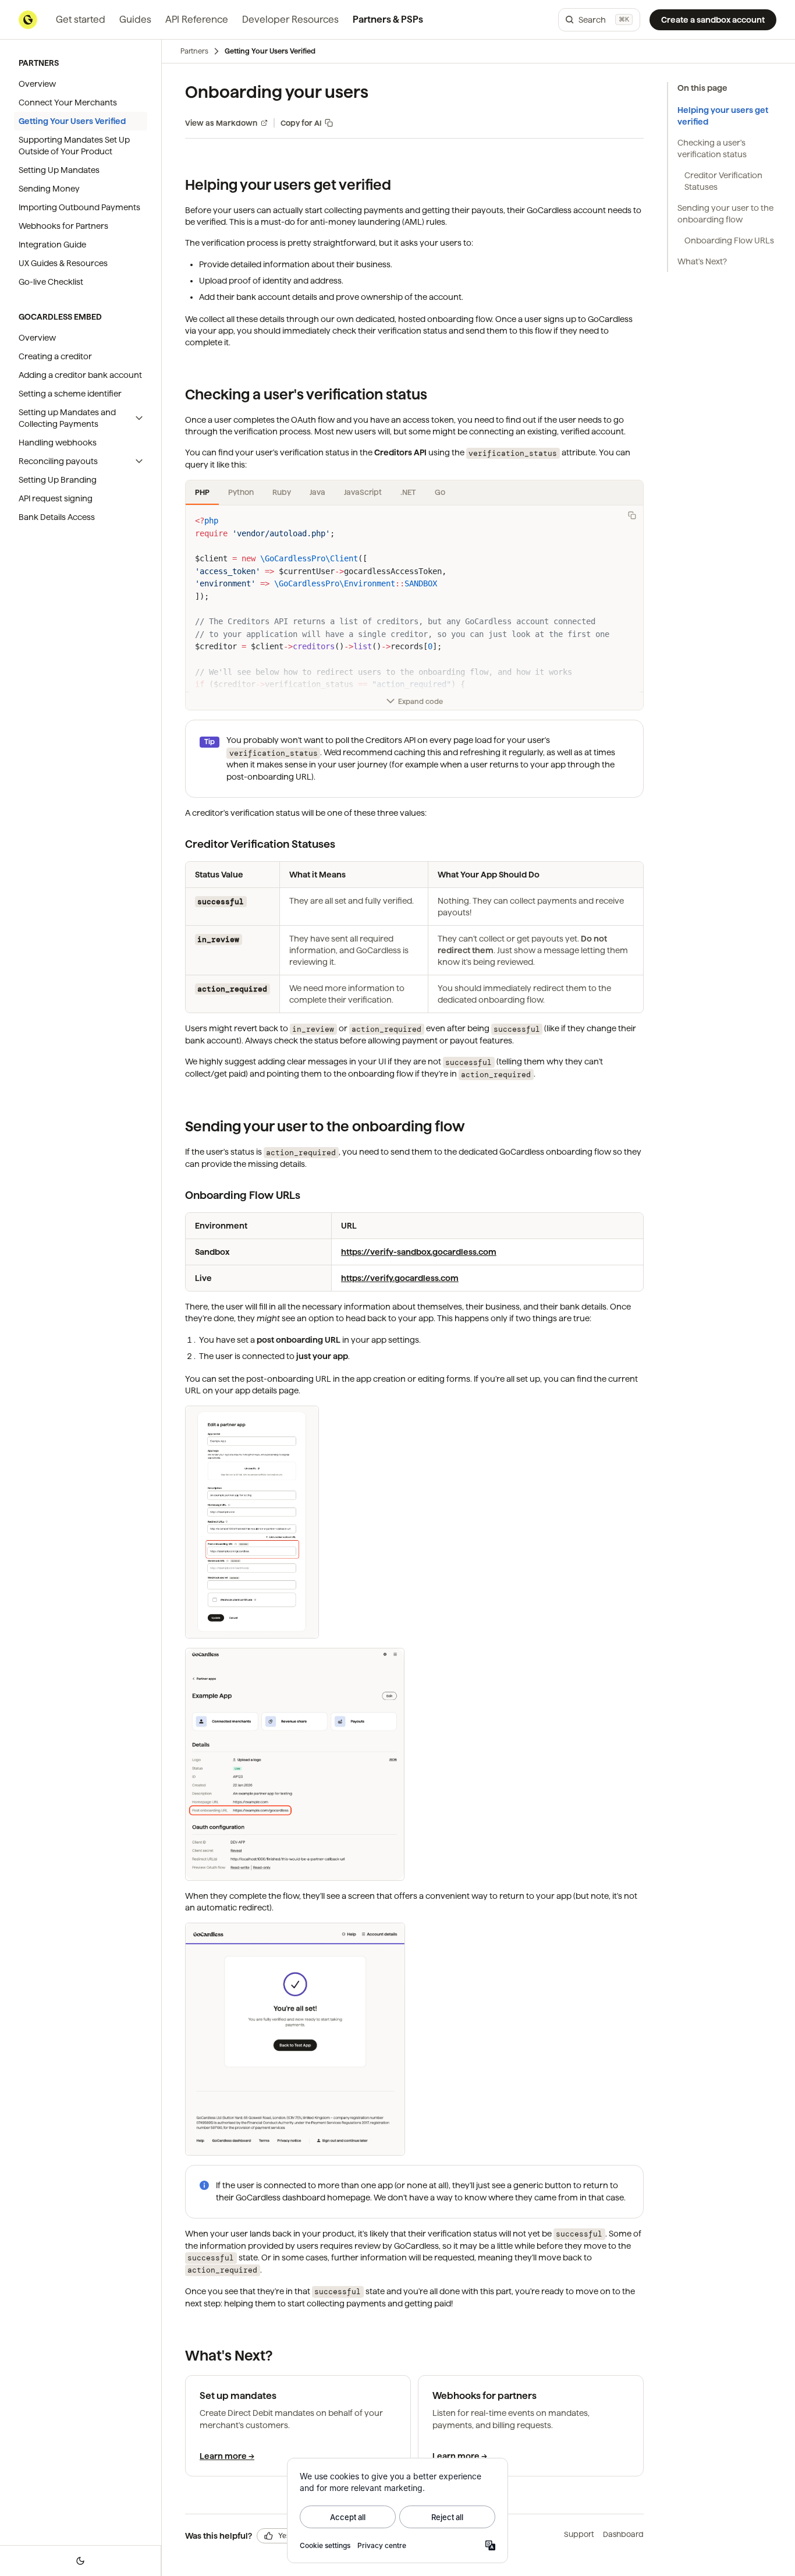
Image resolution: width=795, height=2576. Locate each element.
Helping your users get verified (723, 116)
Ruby (282, 492)
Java (317, 492)
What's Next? (702, 261)
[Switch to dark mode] (80, 2561)
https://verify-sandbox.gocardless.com (419, 1252)
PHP (202, 492)
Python (241, 492)
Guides (135, 20)
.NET (408, 492)
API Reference (197, 20)
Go (440, 492)
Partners (194, 51)
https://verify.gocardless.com (400, 1278)
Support (579, 2534)
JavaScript (363, 492)
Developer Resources (290, 20)
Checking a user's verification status (712, 148)
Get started (81, 20)
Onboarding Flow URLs (729, 240)
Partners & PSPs (388, 20)
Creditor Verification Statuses (723, 181)
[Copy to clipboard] (632, 515)
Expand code (420, 701)
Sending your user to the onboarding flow (725, 214)
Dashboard (623, 2534)
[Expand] (139, 418)
